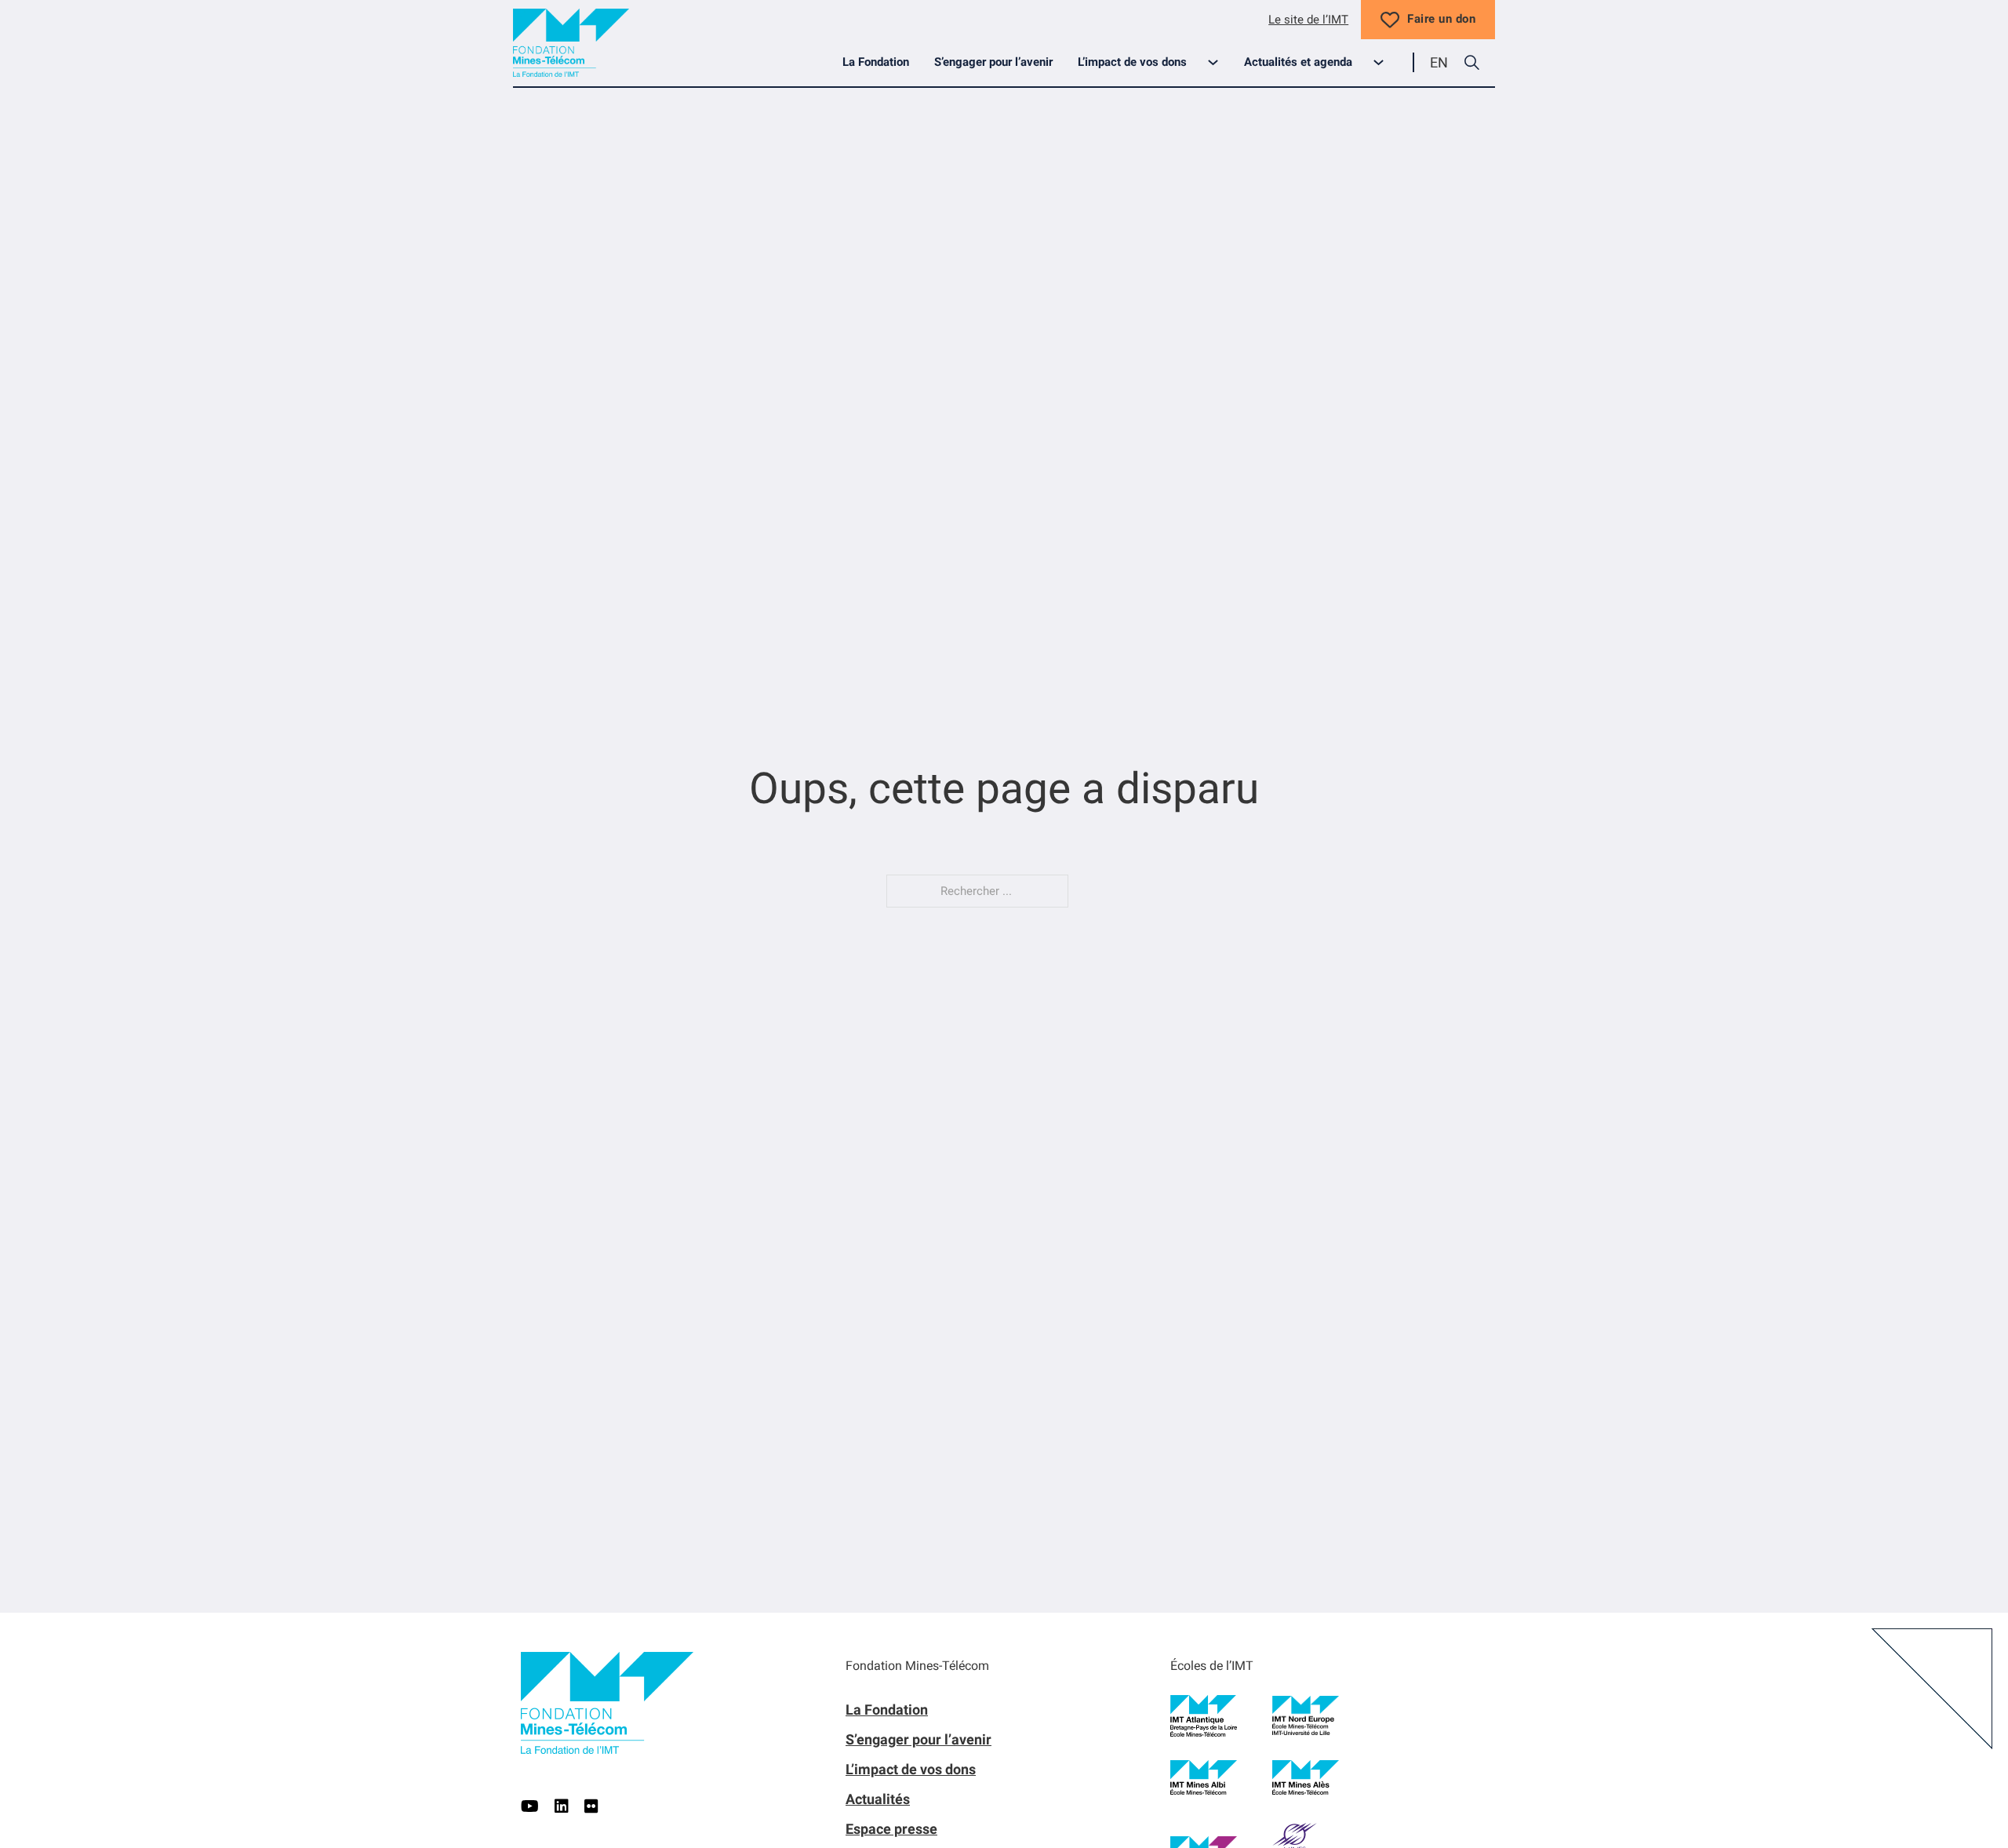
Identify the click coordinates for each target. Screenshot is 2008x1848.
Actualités (878, 1799)
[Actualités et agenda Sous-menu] (1385, 62)
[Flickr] (591, 1806)
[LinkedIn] (562, 1806)
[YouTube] (530, 1806)
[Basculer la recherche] (1471, 63)
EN (1439, 62)
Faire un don (1441, 19)
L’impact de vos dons (1132, 62)
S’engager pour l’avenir (993, 62)
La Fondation (876, 62)
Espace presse (891, 1829)
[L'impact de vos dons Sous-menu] (1219, 62)
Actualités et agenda (1298, 62)
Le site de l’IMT (1308, 20)
